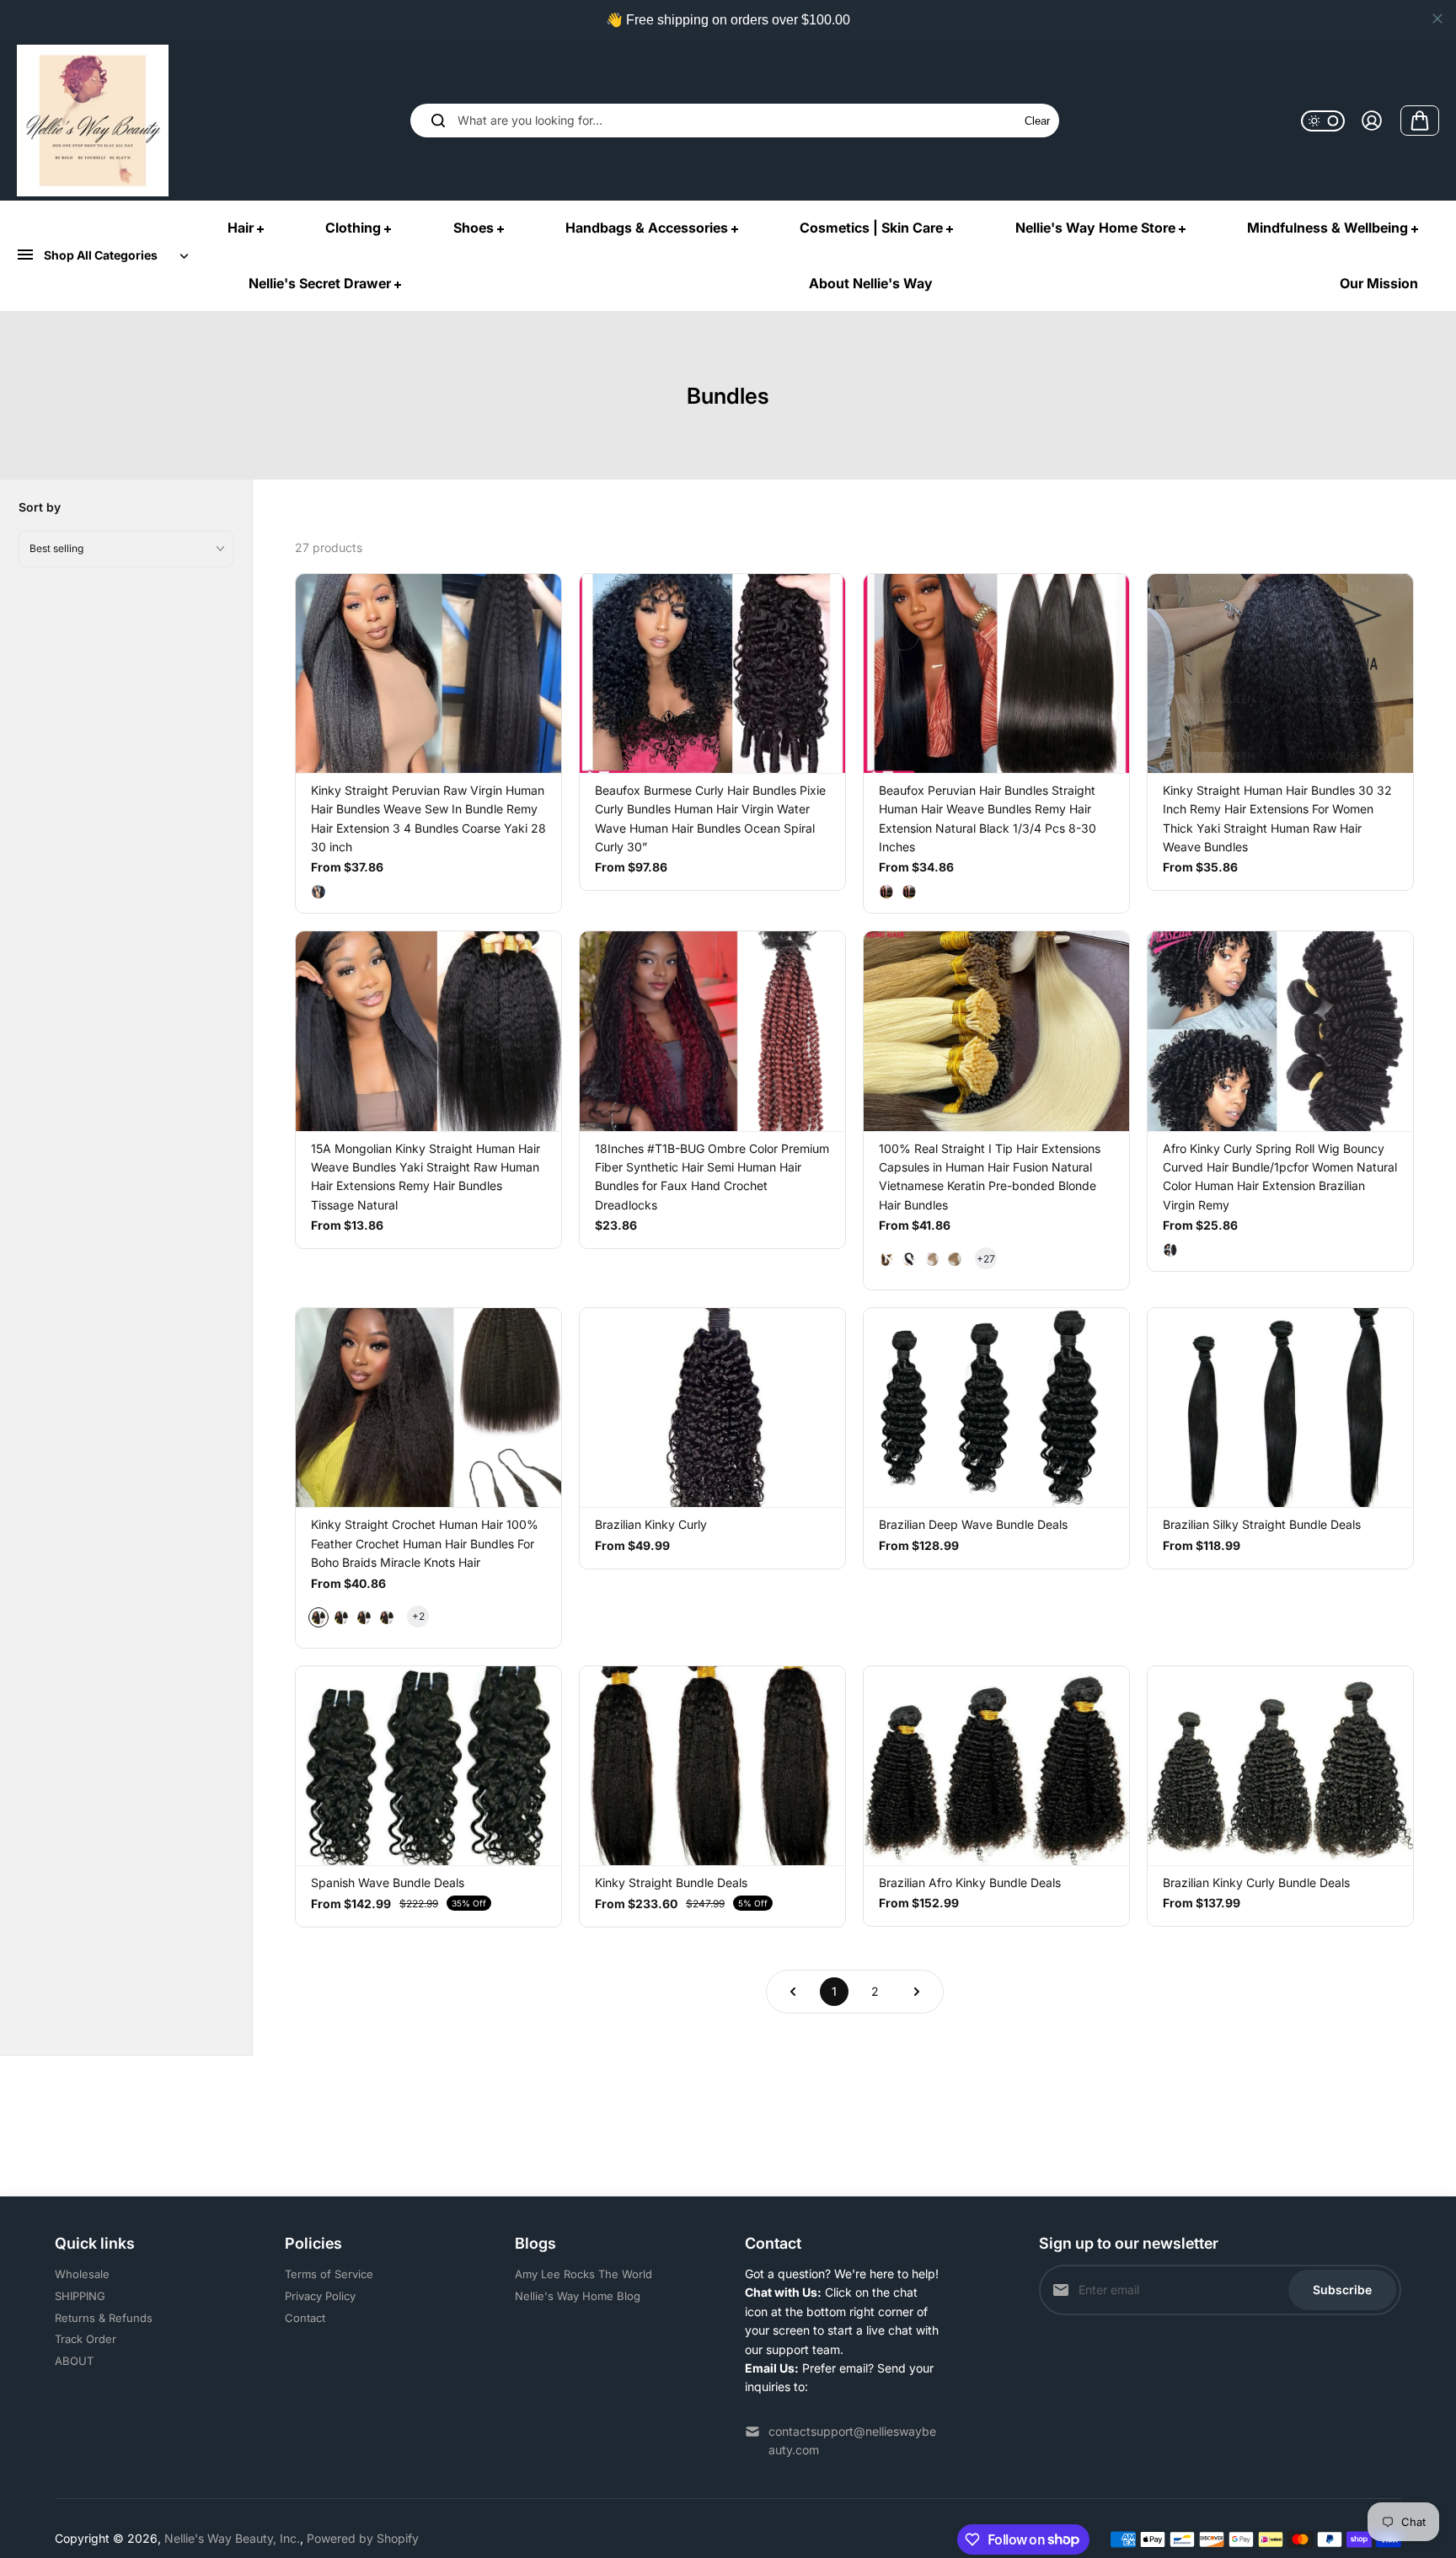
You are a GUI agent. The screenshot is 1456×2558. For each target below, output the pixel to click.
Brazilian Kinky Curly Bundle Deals (1256, 1882)
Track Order (86, 2339)
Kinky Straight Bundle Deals (671, 1882)
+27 (986, 1259)
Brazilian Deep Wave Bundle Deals (973, 1524)
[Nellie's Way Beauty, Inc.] (93, 121)
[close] (1437, 19)
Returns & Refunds (104, 2318)
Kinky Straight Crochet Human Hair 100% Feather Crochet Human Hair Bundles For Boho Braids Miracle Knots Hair (425, 1543)
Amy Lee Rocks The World (583, 2274)
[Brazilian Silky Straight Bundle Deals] (1280, 1408)
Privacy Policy (320, 2296)
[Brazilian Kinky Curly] (712, 1408)
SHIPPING (80, 2296)
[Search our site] (438, 121)
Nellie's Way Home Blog (578, 2296)
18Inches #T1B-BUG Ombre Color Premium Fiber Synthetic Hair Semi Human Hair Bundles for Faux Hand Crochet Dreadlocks (712, 1177)
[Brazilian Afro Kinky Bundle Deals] (996, 1766)
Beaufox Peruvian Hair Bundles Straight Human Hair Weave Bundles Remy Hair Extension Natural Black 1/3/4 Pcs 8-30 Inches (988, 818)
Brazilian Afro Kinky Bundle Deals (970, 1882)
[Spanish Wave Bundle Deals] (428, 1766)
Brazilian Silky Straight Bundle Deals (1262, 1524)
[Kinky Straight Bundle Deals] (712, 1766)
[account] (1372, 121)
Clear (1037, 121)
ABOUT (74, 2361)
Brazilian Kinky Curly (651, 1524)
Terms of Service (329, 2274)
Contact (305, 2318)
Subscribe (1342, 2290)
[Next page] (917, 1992)
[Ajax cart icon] (1420, 121)
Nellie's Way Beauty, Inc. (232, 2538)
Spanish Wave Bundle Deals (388, 1882)
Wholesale (82, 2274)
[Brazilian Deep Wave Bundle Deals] (996, 1408)
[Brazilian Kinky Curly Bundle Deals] (1280, 1766)
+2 (418, 1616)
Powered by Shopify (363, 2538)
